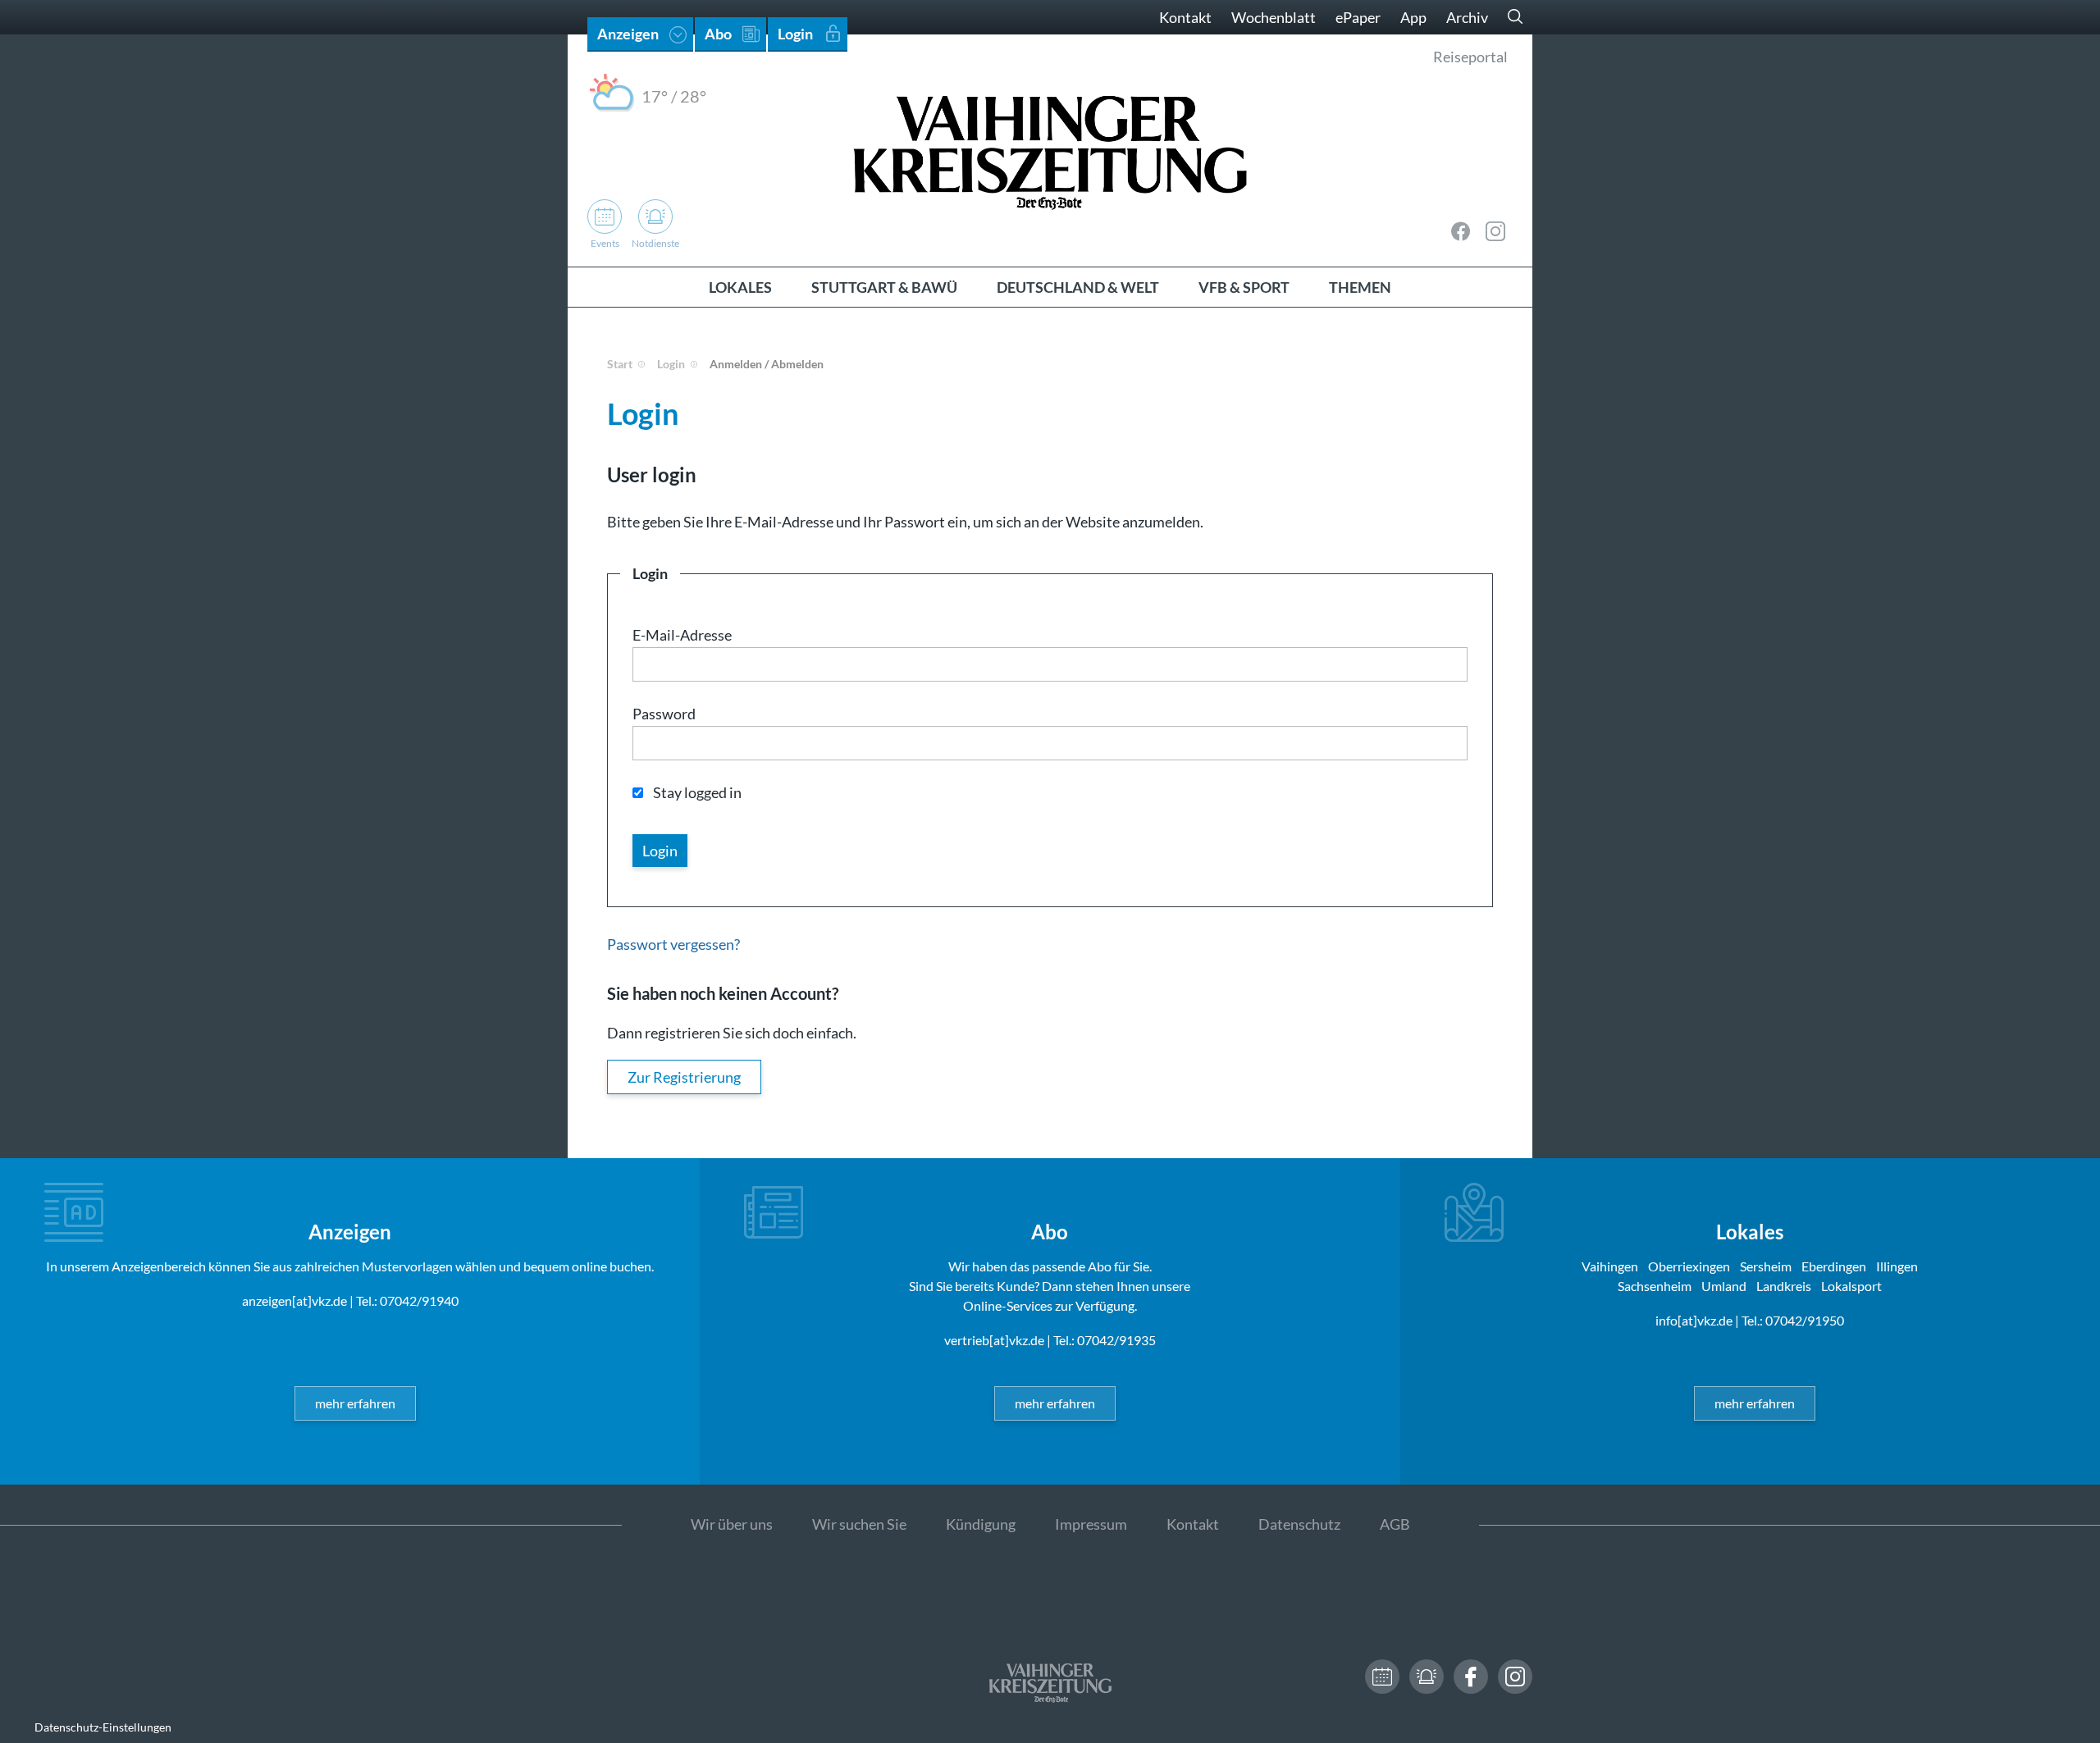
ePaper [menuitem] (1358, 17)
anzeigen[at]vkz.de (294, 1300)
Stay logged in (697, 792)
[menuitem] (740, 287)
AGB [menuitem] (1395, 1524)
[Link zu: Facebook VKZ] (1461, 231)
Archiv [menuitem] (1467, 17)
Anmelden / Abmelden (767, 364)
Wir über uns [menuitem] (732, 1524)
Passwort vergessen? (673, 944)
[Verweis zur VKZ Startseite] (1050, 151)
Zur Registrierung (684, 1077)
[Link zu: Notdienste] (1427, 1677)
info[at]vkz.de (1694, 1320)
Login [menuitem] (795, 34)
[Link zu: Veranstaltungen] (1382, 1677)
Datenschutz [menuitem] (1299, 1524)
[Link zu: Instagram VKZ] (1495, 231)
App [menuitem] (1413, 17)
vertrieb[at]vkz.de (994, 1340)
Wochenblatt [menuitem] (1274, 17)
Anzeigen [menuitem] (628, 34)
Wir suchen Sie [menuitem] (859, 1524)
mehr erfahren (355, 1403)
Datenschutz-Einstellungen (103, 1727)
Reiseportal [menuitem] (1470, 57)
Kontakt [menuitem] (1185, 17)
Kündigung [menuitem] (981, 1524)
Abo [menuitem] (718, 34)
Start (620, 364)
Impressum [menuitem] (1091, 1524)
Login (671, 364)
